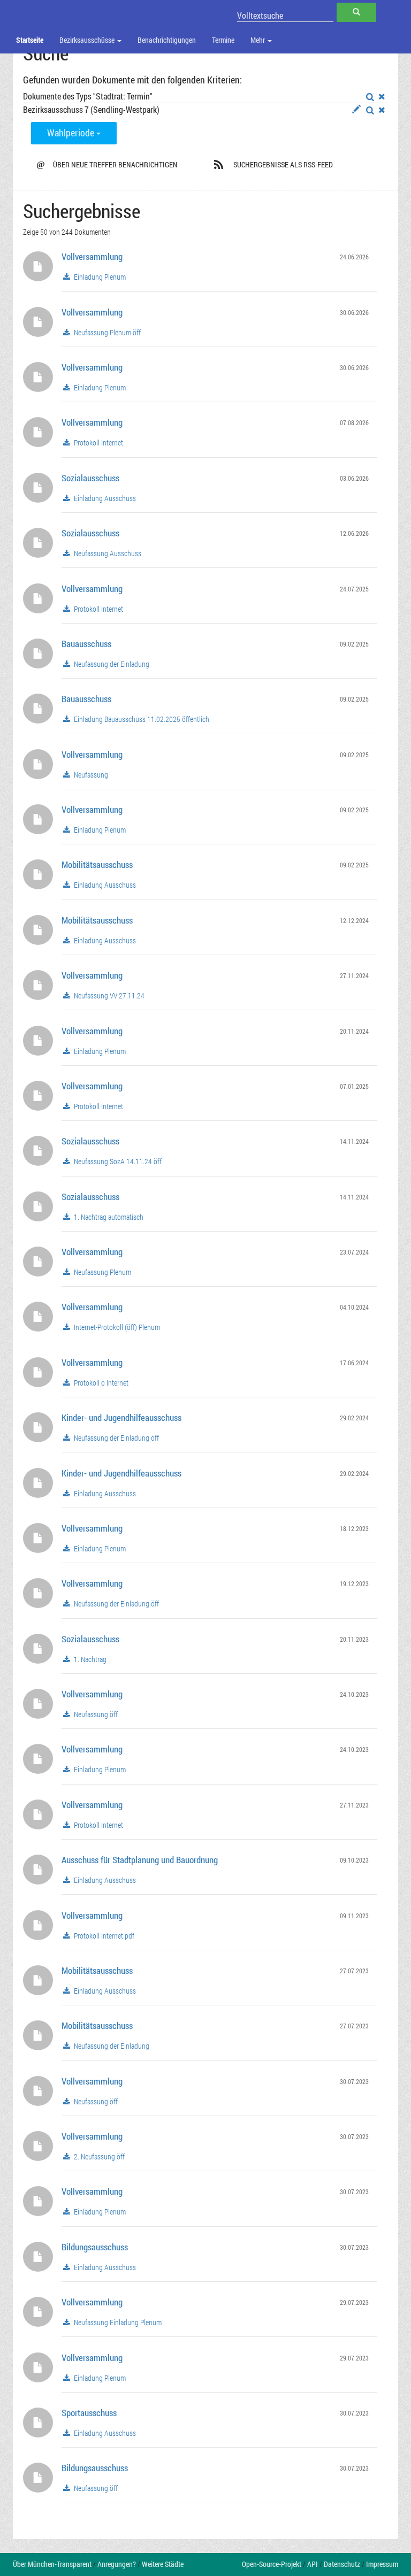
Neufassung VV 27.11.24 (108, 996)
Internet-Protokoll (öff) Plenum (116, 1327)
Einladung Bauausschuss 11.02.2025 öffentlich (141, 719)
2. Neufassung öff (98, 2157)
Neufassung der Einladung (111, 664)
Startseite (30, 40)
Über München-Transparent (52, 2564)
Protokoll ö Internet (100, 1383)
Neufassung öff (95, 1714)
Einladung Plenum (99, 277)
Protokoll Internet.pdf (103, 1936)
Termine (223, 40)
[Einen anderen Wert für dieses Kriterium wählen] (356, 110)
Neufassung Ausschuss (107, 553)
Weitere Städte (163, 2564)
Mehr (258, 40)
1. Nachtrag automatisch (108, 1217)
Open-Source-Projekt (272, 2564)
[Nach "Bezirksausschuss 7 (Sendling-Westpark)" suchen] (370, 110)
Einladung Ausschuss (104, 498)
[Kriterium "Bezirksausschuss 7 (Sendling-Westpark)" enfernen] (382, 110)
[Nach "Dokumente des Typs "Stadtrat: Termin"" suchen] (370, 97)
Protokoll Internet (98, 443)
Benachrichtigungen (167, 40)
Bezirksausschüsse (88, 40)
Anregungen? (117, 2564)
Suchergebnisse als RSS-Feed (283, 164)
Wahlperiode (72, 133)
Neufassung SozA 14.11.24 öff (117, 1162)
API (313, 2564)
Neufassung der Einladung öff (116, 1438)
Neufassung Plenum (102, 1272)
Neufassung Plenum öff (106, 333)
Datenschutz (342, 2564)
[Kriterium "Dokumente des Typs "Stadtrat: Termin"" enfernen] (382, 97)
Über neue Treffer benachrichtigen (107, 164)
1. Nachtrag (89, 1659)
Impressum (382, 2564)
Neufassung (90, 775)
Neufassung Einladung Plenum (117, 2323)
